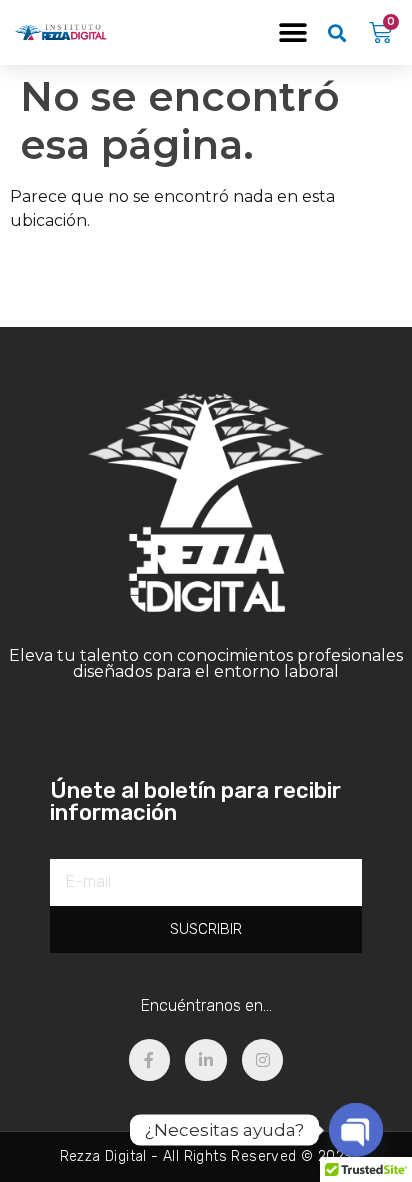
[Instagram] (263, 1060)
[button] (293, 32)
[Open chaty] (356, 1130)
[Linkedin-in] (206, 1060)
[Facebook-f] (150, 1060)
